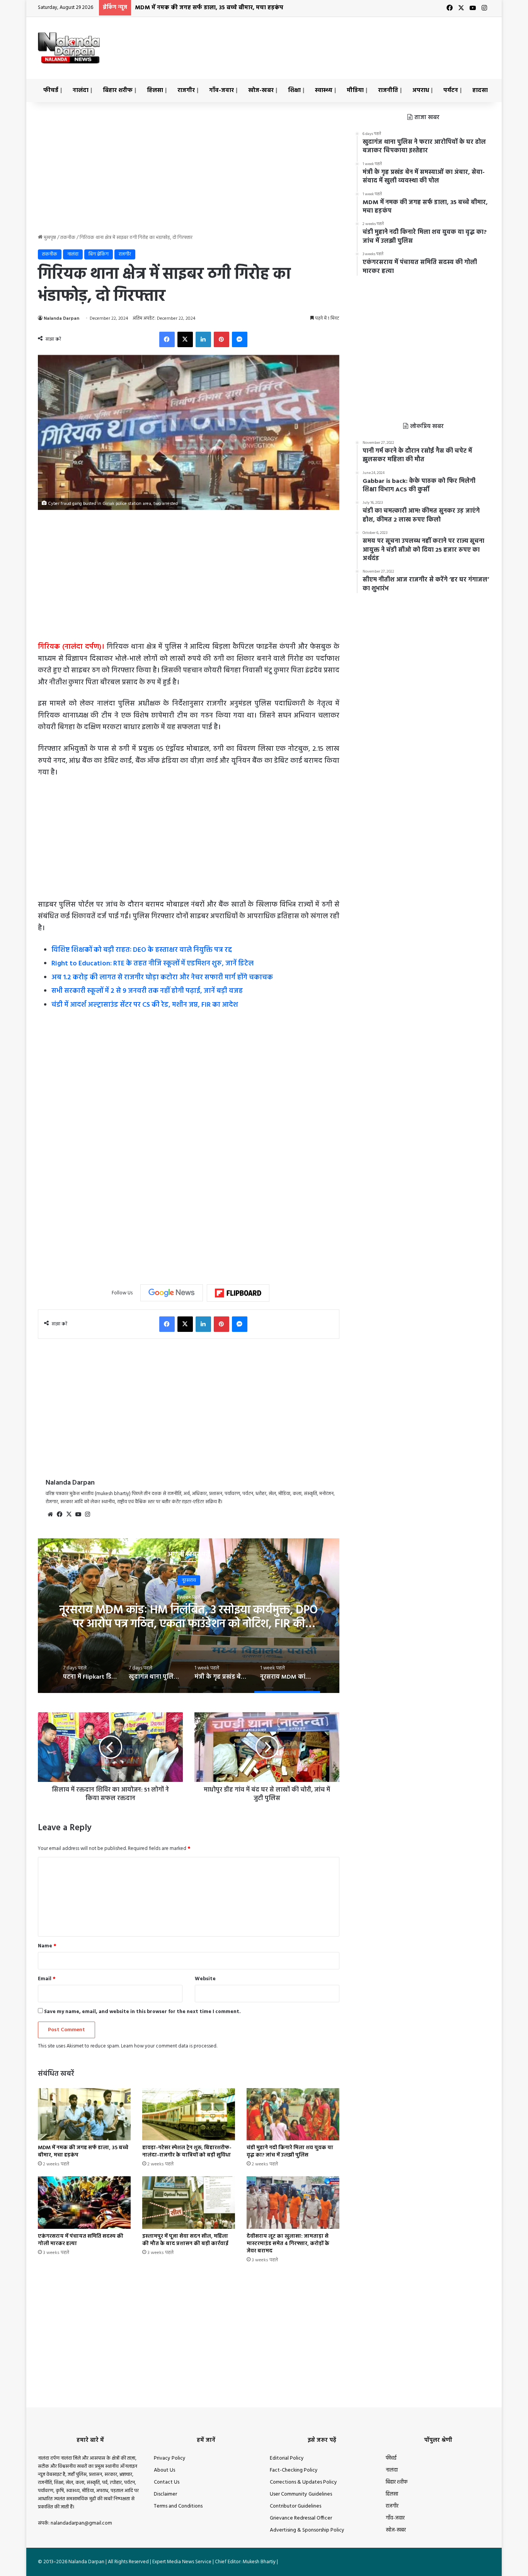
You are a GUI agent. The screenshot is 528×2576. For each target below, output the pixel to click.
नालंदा (81, 90)
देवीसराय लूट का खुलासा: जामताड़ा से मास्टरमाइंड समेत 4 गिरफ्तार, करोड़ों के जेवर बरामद (288, 2244)
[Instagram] (87, 1514)
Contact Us (167, 2482)
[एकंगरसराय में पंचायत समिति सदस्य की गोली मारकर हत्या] (84, 2202)
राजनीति (388, 90)
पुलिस (189, 1580)
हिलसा (155, 90)
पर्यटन (451, 90)
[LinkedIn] (203, 339)
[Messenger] (240, 339)
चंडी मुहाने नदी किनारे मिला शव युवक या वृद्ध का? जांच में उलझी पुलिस (219, 8)
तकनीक (68, 238)
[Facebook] (167, 339)
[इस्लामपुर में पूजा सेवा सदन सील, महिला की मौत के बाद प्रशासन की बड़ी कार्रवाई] (189, 2202)
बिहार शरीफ (118, 90)
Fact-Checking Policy (294, 2470)
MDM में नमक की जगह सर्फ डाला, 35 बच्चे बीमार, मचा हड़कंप (83, 2151)
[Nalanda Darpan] (69, 48)
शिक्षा (294, 90)
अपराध (421, 90)
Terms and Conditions (178, 2506)
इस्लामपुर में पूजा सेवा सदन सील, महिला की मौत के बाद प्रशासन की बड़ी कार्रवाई (185, 2240)
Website (205, 1979)
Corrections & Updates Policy (303, 2482)
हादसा (480, 90)
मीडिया (355, 90)
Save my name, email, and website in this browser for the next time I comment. (142, 2012)
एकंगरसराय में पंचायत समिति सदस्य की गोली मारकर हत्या (81, 2240)
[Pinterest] (221, 339)
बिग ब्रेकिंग (99, 254)
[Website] (50, 1514)
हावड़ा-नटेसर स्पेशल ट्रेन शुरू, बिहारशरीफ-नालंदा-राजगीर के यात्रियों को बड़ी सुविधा (187, 2151)
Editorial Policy (287, 2458)
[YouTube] (78, 1514)
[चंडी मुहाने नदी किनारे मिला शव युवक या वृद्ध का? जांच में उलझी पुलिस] (293, 2114)
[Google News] (172, 1293)
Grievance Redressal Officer (301, 2518)
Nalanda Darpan (61, 319)
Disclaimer (165, 2494)
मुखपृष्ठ (49, 238)
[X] (185, 339)
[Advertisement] (341, 42)
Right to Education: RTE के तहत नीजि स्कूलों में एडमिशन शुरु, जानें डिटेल (152, 964)
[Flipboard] (238, 1293)
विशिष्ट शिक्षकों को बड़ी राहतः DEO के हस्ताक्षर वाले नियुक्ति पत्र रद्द (142, 950)
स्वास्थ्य (324, 90)
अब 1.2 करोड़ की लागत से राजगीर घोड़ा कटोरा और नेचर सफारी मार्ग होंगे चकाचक (162, 978)
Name (47, 1946)
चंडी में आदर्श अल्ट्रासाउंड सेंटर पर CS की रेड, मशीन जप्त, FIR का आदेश (145, 1005)
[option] (189, 1616)
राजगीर (186, 90)
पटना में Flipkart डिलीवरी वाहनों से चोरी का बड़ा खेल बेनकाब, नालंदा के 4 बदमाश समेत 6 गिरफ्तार (189, 1617)
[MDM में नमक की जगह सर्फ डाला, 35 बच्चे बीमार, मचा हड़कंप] (84, 2114)
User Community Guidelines (301, 2494)
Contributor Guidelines (296, 2506)
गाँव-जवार (221, 90)
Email (47, 1979)
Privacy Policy (170, 2458)
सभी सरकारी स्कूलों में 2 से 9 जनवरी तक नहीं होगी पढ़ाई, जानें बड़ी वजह (147, 991)
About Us (164, 2470)
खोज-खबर (261, 90)
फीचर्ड (51, 90)
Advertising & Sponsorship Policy (307, 2530)
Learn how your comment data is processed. (169, 2046)
